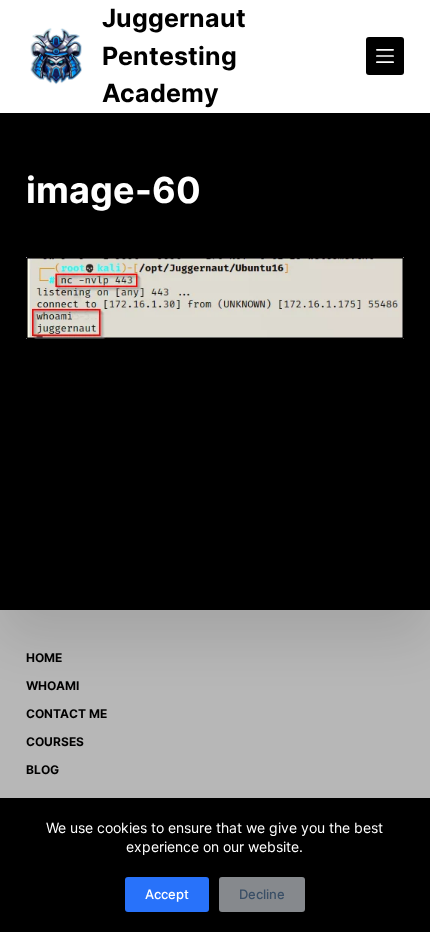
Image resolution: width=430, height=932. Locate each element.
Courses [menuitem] (55, 741)
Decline (262, 894)
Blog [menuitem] (42, 769)
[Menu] (385, 56)
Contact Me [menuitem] (66, 713)
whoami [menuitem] (52, 685)
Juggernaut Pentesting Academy (174, 55)
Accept (167, 894)
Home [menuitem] (44, 657)
